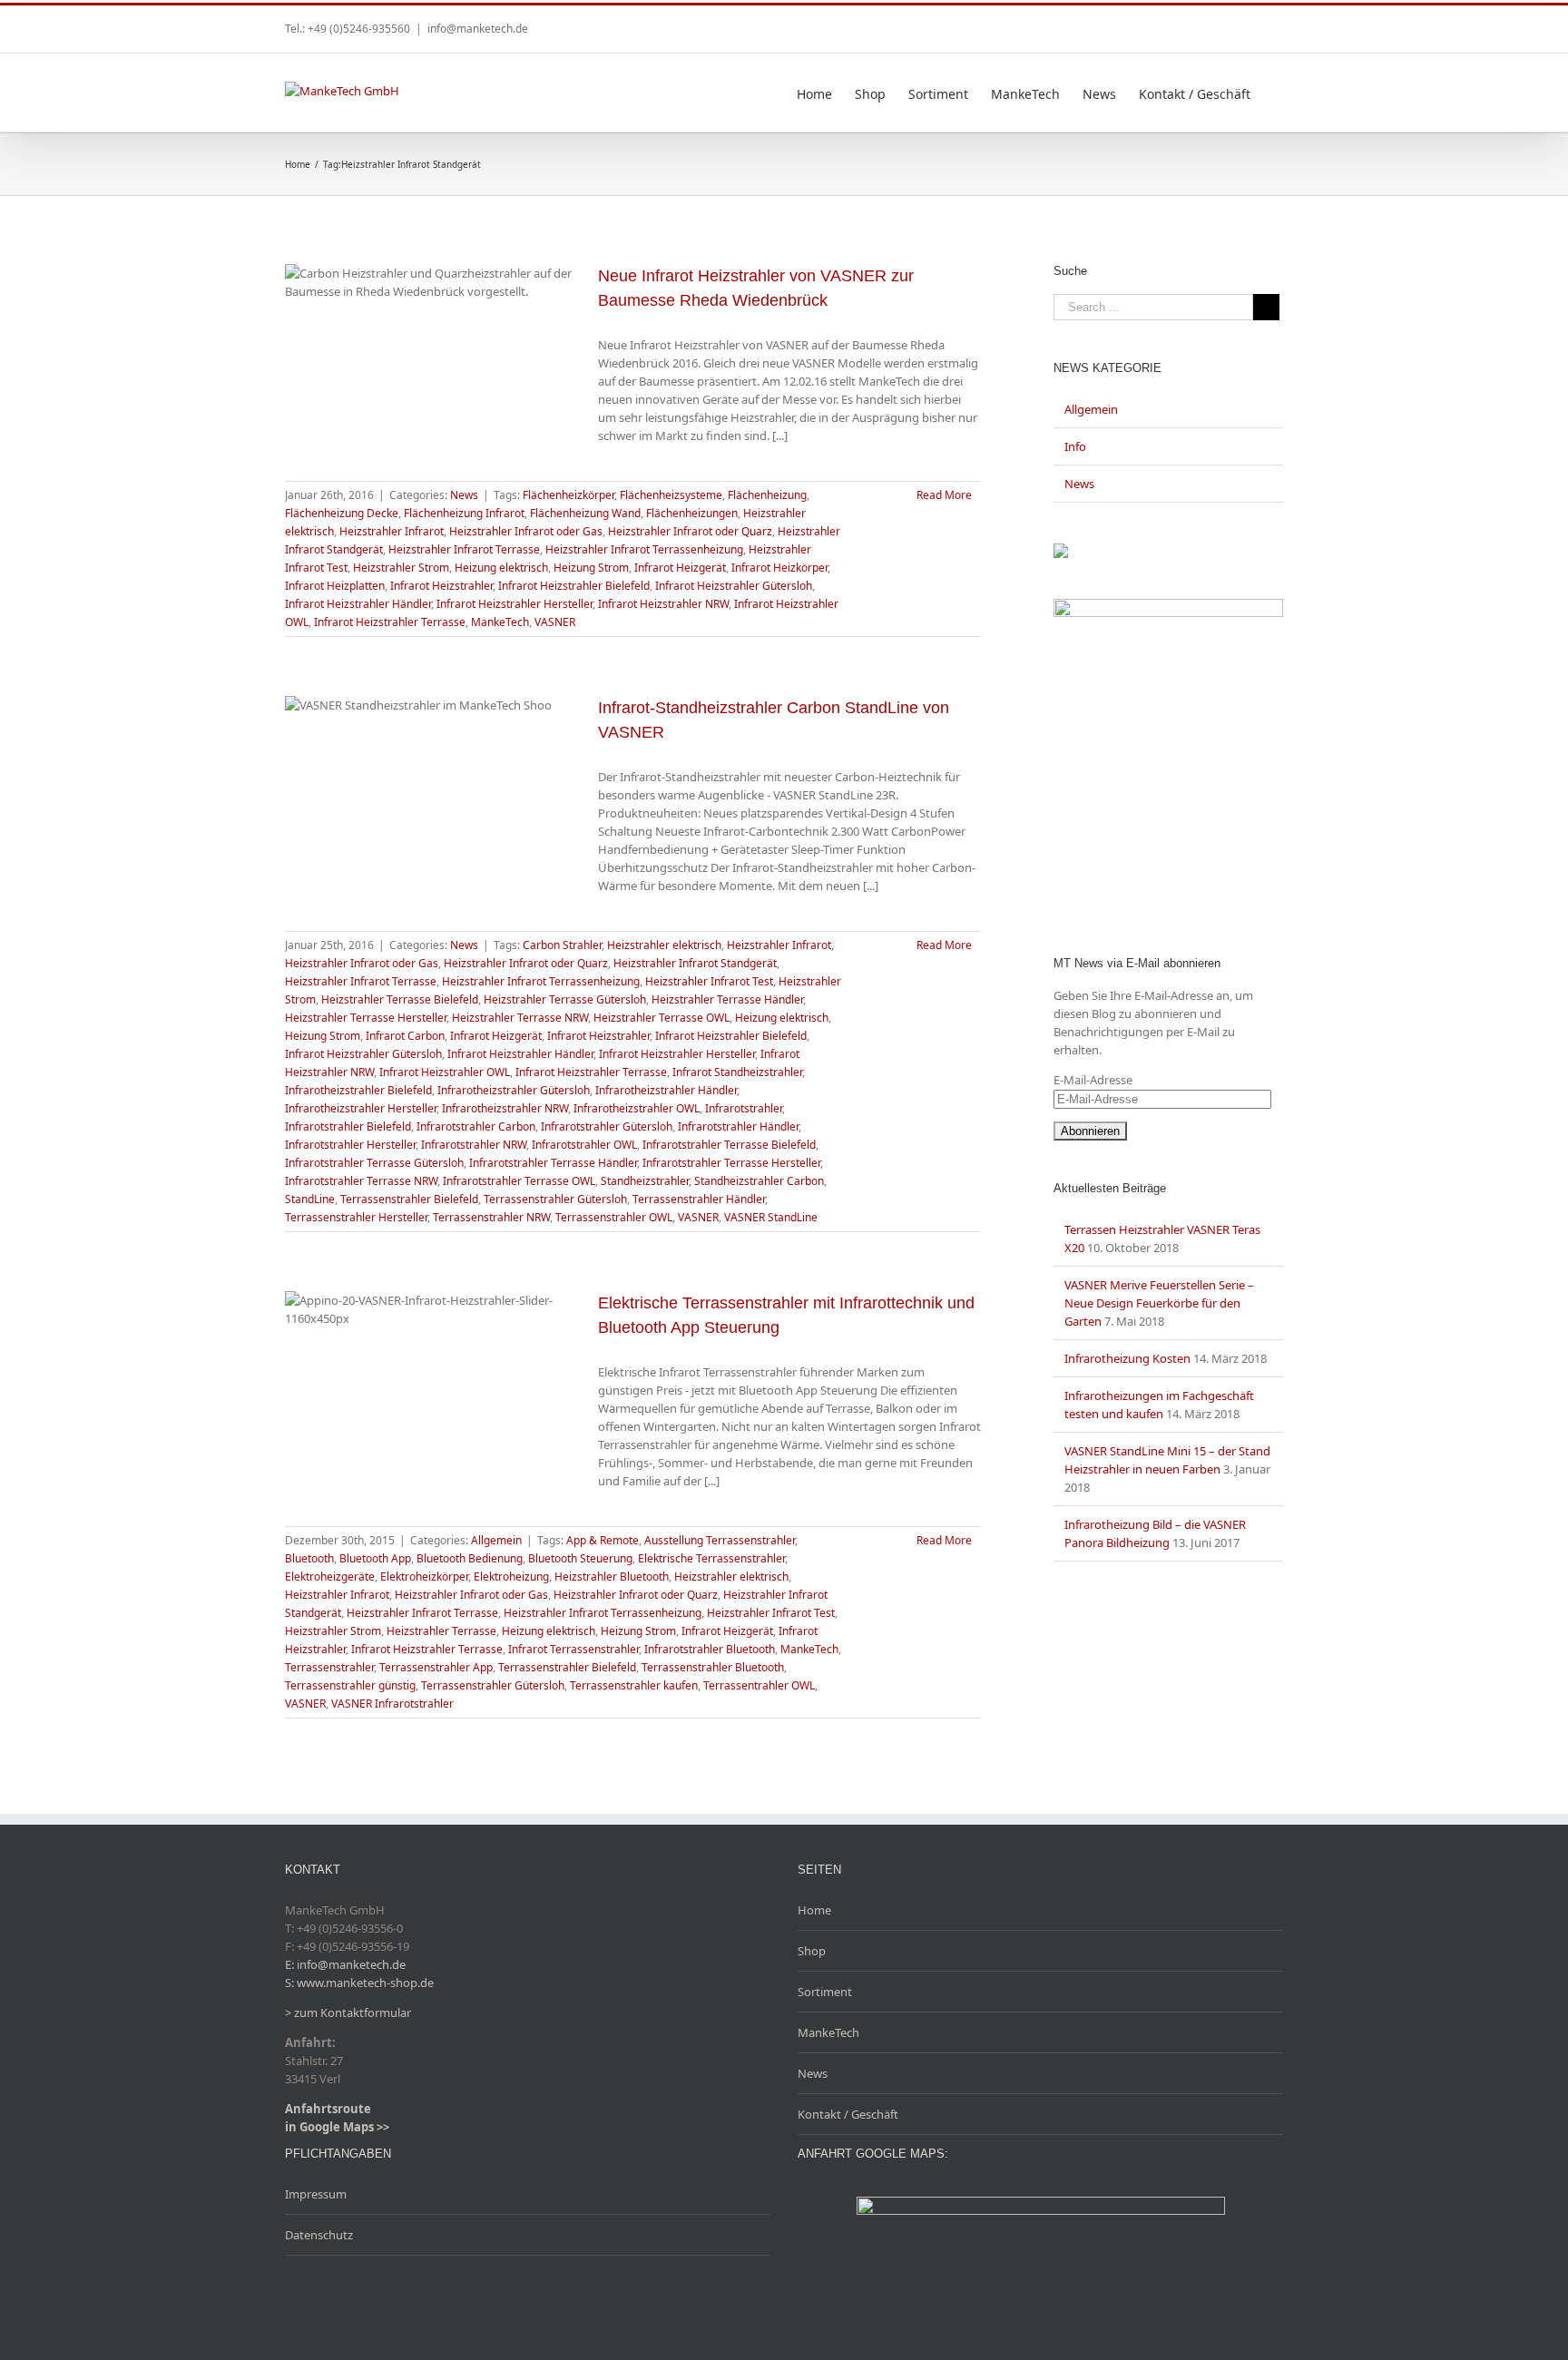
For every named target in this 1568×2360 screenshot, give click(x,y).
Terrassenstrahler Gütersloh (555, 1199)
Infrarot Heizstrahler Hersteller (514, 604)
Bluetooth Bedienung (470, 1558)
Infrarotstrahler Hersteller (350, 1145)
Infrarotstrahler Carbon (476, 1126)
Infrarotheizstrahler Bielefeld (358, 1090)
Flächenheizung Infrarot (464, 513)
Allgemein (496, 1540)
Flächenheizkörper (568, 495)
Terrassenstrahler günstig (350, 1685)
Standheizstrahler (645, 1181)
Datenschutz (319, 2235)
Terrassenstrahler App (436, 1667)
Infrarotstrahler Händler (738, 1126)
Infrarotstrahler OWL (584, 1145)
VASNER (555, 622)
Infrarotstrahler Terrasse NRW (361, 1181)
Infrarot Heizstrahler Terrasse (390, 622)
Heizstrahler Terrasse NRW (520, 1018)
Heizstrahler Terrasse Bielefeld (400, 999)
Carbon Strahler (562, 945)
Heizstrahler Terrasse (441, 1631)
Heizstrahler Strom (401, 568)
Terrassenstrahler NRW (491, 1217)
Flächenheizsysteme (671, 495)
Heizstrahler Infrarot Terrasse (464, 549)
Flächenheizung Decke (342, 513)
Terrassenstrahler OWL (614, 1217)
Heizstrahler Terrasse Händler (727, 999)
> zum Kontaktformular (348, 2012)
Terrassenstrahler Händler (699, 1199)
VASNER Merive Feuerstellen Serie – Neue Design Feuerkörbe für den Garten (1159, 1303)
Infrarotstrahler (744, 1108)
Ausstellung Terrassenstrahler (720, 1540)
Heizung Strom (591, 568)
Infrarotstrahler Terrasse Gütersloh (374, 1163)
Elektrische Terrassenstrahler (711, 1558)
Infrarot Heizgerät (680, 568)
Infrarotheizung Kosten (1127, 1358)
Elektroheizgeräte (330, 1577)
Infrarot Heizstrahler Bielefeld (574, 586)
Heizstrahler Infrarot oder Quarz (690, 531)
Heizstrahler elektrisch (664, 945)
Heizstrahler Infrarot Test (709, 981)
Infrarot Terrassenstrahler (573, 1649)
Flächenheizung (767, 495)
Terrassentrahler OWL (759, 1685)
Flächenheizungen (692, 513)
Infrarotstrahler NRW (474, 1145)
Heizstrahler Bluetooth (612, 1577)
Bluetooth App (375, 1558)
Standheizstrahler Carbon (759, 1181)
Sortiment (825, 1992)
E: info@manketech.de (345, 1964)
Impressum (316, 2194)
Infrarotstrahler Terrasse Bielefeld (729, 1145)
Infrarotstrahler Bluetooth (710, 1649)
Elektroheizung (511, 1577)
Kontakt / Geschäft (848, 2114)
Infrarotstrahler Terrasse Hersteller (731, 1163)
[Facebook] (1249, 23)
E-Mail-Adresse (1093, 1080)
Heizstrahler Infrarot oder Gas (526, 531)
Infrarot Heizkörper (779, 568)
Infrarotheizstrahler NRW (505, 1108)
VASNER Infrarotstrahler (392, 1704)
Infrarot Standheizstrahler (737, 1072)
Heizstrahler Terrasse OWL (661, 1018)
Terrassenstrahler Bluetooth (713, 1667)
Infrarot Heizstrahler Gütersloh (734, 586)
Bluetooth (309, 1558)
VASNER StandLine (771, 1217)
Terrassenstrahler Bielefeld (409, 1199)
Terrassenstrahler (329, 1667)
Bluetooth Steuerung (580, 1558)
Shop (812, 1951)
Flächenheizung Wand (585, 513)
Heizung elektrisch (501, 568)
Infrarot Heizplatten (335, 586)
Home (814, 1910)
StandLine (310, 1199)
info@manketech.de (478, 29)
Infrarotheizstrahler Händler (666, 1090)
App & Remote (603, 1540)
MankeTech (500, 622)
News (464, 495)
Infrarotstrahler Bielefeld (348, 1126)
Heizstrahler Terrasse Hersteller (366, 1018)
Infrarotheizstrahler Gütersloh (514, 1090)
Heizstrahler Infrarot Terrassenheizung (644, 549)
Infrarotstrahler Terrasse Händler (553, 1163)
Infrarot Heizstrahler (441, 586)
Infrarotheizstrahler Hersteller (361, 1108)
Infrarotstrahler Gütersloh (607, 1126)
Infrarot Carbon (405, 1036)
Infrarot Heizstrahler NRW (663, 604)
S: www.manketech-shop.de (359, 1983)
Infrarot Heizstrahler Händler (358, 604)
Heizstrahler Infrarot (392, 531)
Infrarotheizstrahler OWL (637, 1108)
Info (1075, 446)
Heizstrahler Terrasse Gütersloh (565, 999)
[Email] (1278, 23)
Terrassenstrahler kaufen (634, 1685)
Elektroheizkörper (424, 1577)
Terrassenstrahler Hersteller (356, 1217)
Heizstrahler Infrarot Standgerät (695, 963)
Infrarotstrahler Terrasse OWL (519, 1181)
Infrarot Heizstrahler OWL (445, 1072)
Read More (944, 495)
